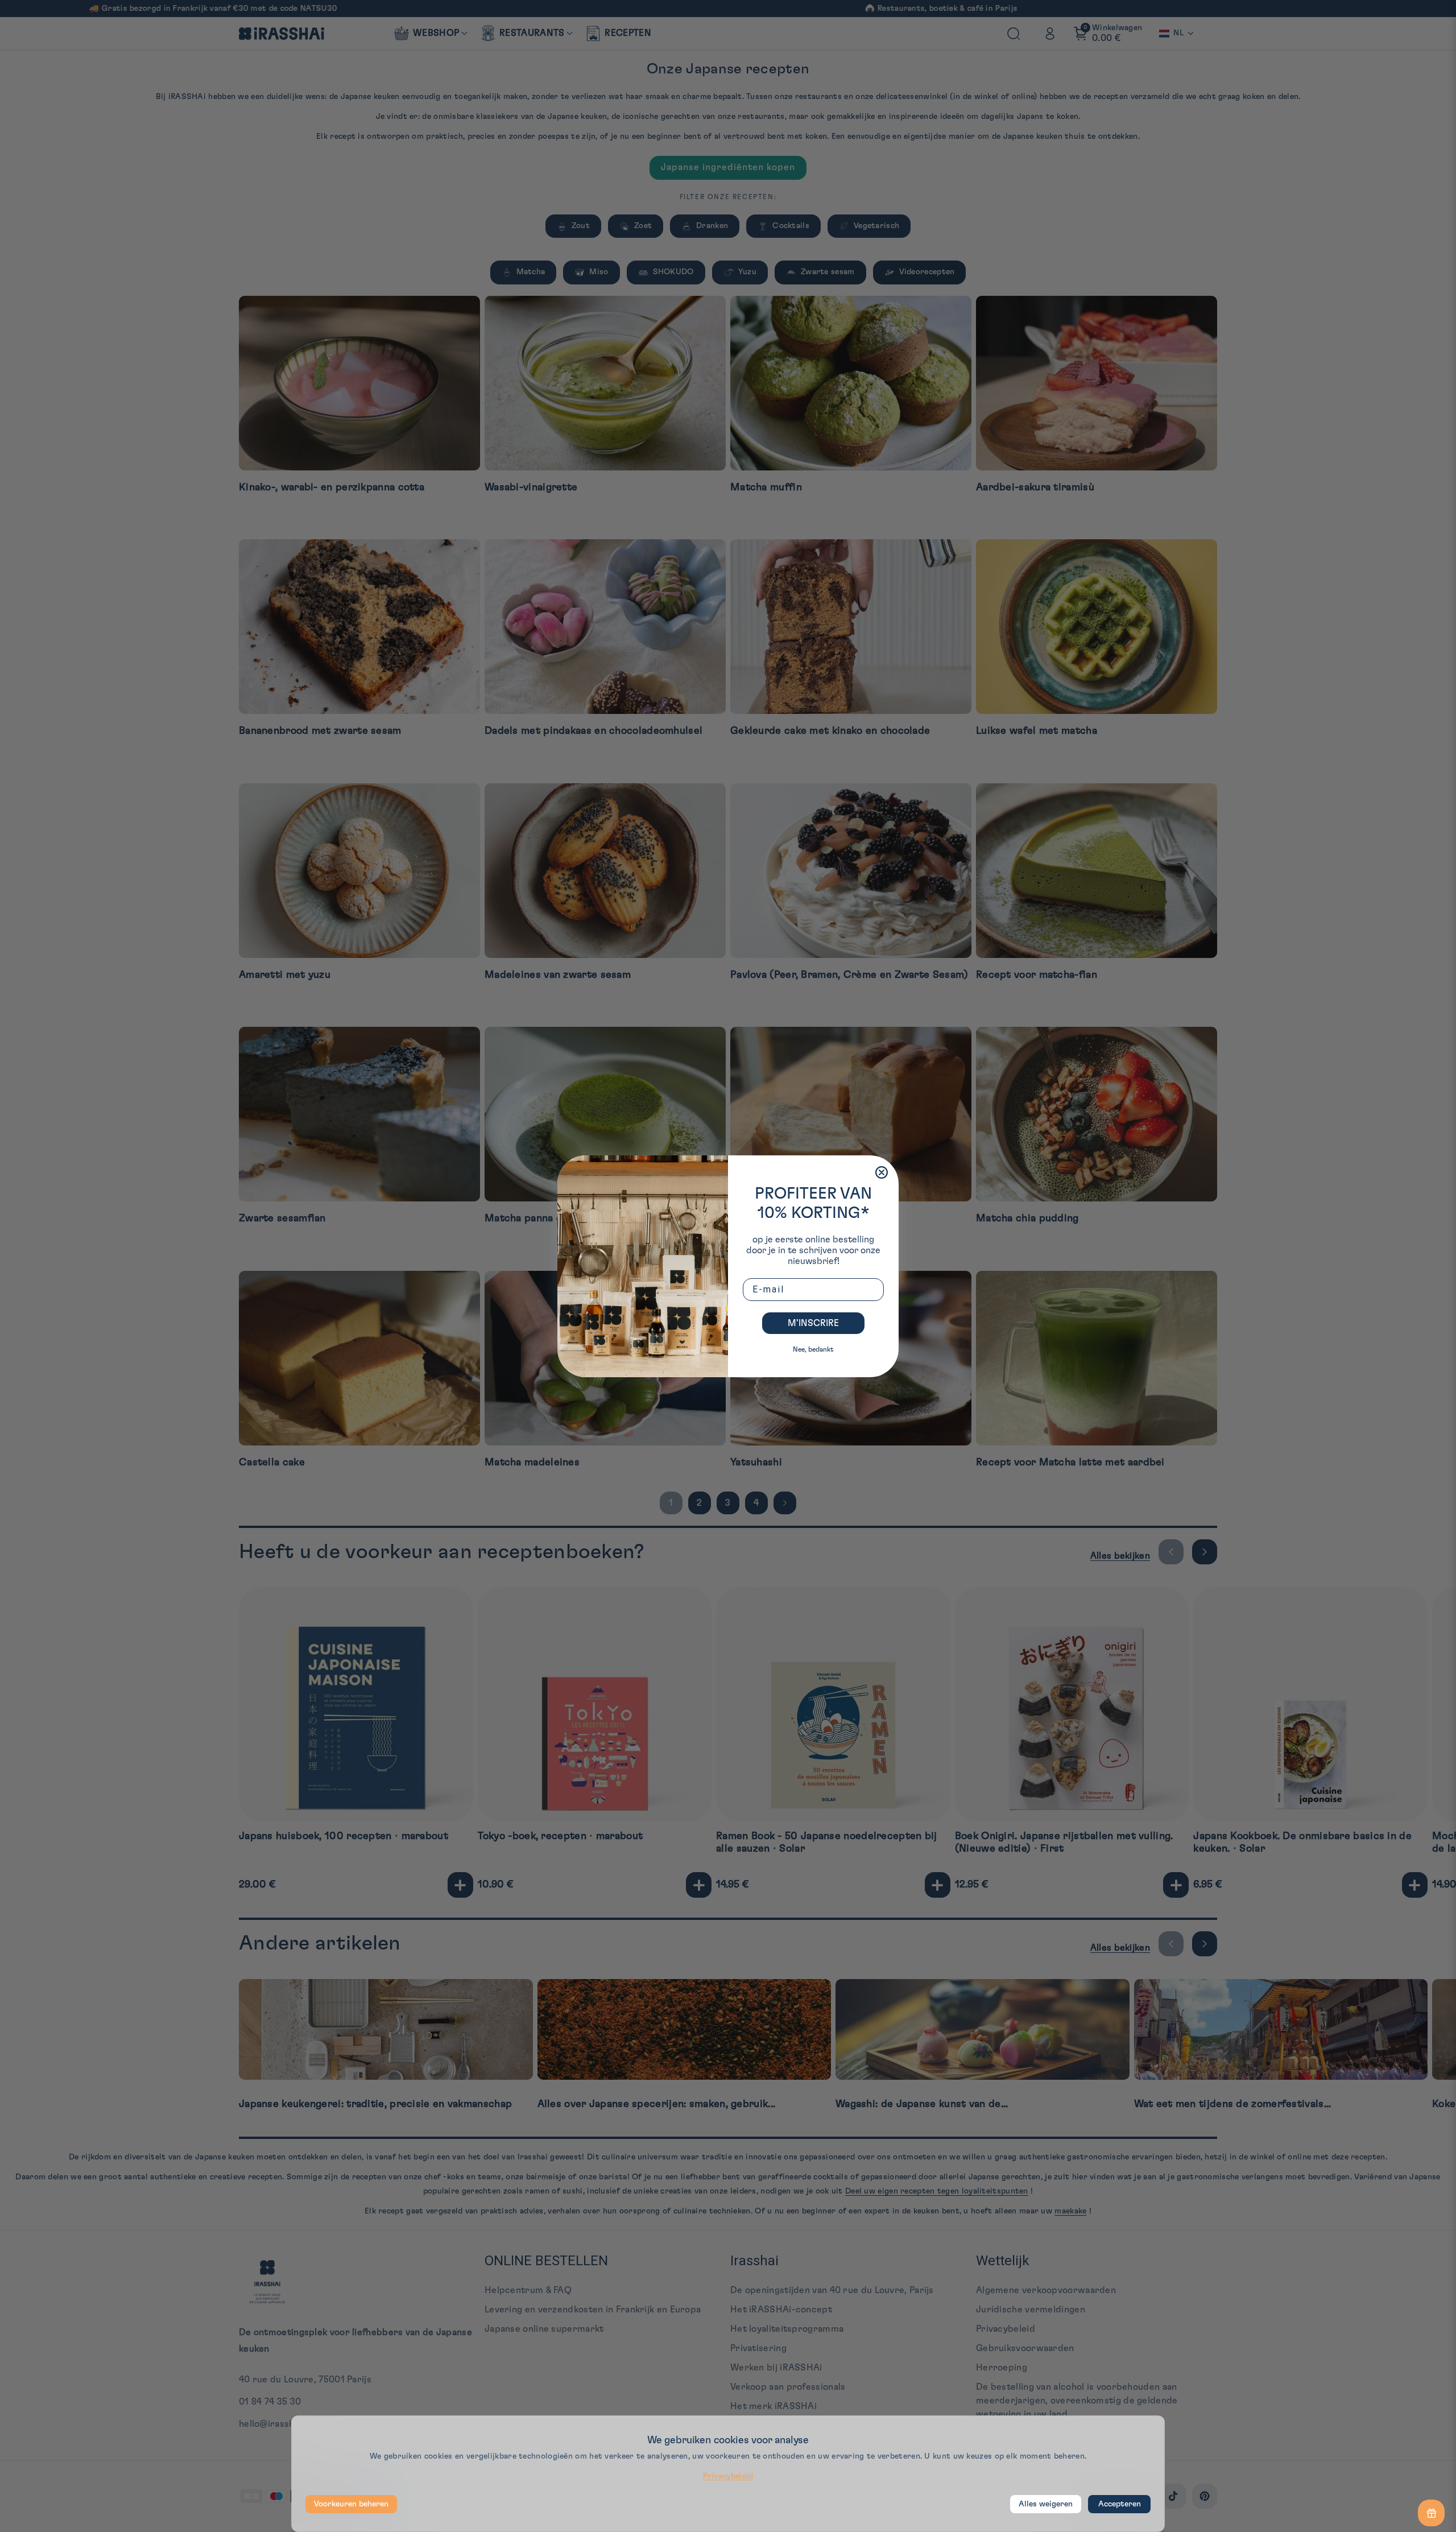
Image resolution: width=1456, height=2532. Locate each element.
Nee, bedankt (813, 1349)
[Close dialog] (882, 1172)
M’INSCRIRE (813, 1323)
